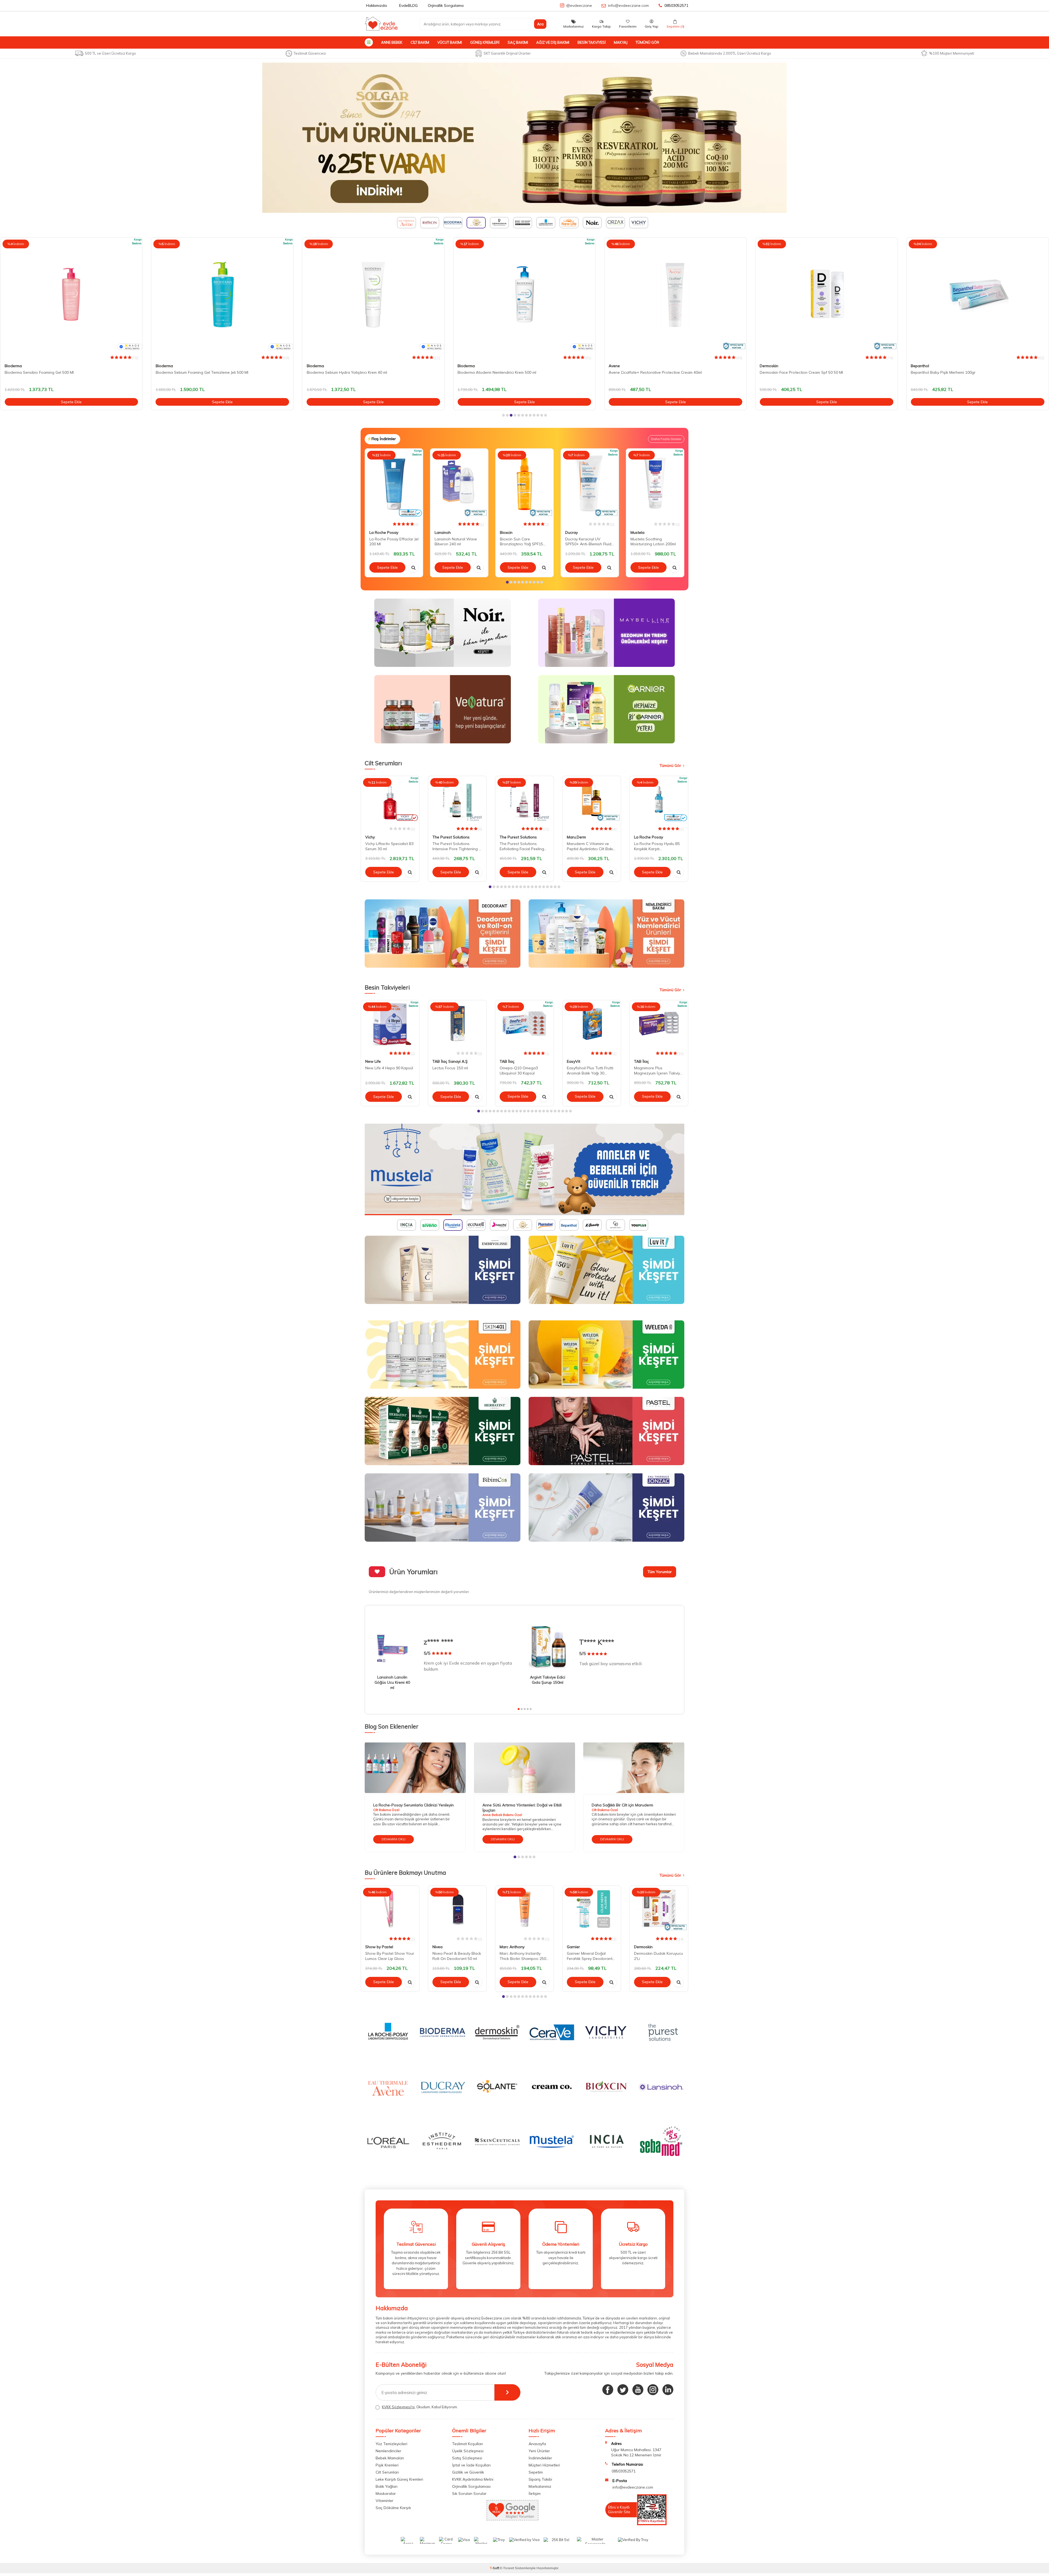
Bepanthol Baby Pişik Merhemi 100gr (641, 372)
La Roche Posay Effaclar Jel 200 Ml (394, 541)
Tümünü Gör (647, 42)
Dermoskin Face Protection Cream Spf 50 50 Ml (499, 372)
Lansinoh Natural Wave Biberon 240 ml (456, 541)
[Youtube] (638, 2390)
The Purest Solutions (451, 837)
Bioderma (13, 366)
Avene (312, 366)
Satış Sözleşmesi (467, 2458)
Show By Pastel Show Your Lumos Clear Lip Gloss (390, 1956)
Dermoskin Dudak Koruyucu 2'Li (658, 1956)
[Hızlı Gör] (413, 567)
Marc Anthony (512, 1947)
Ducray (571, 532)
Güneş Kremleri (485, 42)
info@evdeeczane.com (628, 5)
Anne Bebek (392, 42)
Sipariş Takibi (540, 2479)
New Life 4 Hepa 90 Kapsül (389, 1068)
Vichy (370, 837)
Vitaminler (384, 2501)
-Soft (495, 2568)
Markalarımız (540, 2486)
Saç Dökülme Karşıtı (393, 2508)
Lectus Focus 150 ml (450, 1068)
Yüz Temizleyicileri (391, 2444)
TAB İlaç (507, 1062)
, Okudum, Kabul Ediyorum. (420, 2407)
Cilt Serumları (387, 2472)
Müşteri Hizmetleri (544, 2465)
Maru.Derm (576, 837)
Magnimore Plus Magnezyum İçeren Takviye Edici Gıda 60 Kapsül (658, 1071)
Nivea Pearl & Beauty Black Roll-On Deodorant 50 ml (457, 1956)
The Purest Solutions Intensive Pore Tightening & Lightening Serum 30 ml (457, 846)
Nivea (437, 1947)
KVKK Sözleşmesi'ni (398, 2407)
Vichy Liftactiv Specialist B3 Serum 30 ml (389, 846)
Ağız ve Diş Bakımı (553, 42)
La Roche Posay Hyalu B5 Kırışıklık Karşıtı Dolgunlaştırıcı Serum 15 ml (658, 846)
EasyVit (574, 1062)
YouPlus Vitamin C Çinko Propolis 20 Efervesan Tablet (958, 372)
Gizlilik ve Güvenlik (468, 2472)
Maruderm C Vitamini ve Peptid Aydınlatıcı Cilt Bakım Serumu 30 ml (591, 846)
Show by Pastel (379, 1947)
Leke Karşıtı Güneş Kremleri (399, 2479)
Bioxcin (506, 532)
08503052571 (676, 5)
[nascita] (524, 1169)
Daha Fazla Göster (666, 439)
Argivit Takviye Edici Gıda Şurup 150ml (548, 1680)
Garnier (573, 1947)
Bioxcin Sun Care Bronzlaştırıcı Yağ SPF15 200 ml (521, 541)
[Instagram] (653, 2390)
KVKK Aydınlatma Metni (473, 2479)
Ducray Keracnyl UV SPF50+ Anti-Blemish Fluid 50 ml (588, 541)
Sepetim (536, 2472)
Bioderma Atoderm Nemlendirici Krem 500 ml (195, 372)
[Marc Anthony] (524, 138)
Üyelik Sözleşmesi (468, 2451)
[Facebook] (608, 2390)
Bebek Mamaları (390, 2458)
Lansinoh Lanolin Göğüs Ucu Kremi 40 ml (392, 1682)
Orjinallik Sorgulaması (471, 2486)
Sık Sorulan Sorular (469, 2493)
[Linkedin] (668, 2390)
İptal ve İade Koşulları (471, 2465)
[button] (503, 415)
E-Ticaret (507, 2568)
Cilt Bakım (420, 42)
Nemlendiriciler (388, 2451)
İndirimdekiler (540, 2458)
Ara (540, 24)
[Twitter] (623, 2390)
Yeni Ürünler (539, 2451)
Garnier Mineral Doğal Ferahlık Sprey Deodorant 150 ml (590, 1956)
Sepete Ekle (71, 402)
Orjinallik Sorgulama (446, 5)
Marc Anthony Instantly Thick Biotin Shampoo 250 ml (523, 1956)
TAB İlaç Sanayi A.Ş (450, 1062)
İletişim (535, 2493)
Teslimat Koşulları (468, 2444)
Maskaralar (386, 2493)
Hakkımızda (376, 5)
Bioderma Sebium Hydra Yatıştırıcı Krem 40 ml (45, 372)
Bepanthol (618, 366)
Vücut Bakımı (450, 42)
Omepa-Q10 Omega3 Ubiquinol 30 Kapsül (519, 1071)
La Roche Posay (774, 366)
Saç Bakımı (518, 42)
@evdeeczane (579, 5)
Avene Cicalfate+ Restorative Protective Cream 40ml (353, 372)
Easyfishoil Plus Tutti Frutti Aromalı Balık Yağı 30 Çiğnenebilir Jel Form (590, 1071)
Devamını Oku (394, 1839)
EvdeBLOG (408, 5)
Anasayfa (537, 2444)
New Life (373, 1062)
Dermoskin (467, 366)
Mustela (637, 532)
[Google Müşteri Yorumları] (512, 2519)
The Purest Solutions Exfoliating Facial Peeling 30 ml (522, 846)
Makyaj (621, 42)
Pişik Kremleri (387, 2465)
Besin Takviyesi (592, 42)
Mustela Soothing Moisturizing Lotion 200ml (653, 541)
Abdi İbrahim (922, 366)
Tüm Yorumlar (660, 1572)
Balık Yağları (387, 2486)
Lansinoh (443, 532)
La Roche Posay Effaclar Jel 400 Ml (791, 372)
